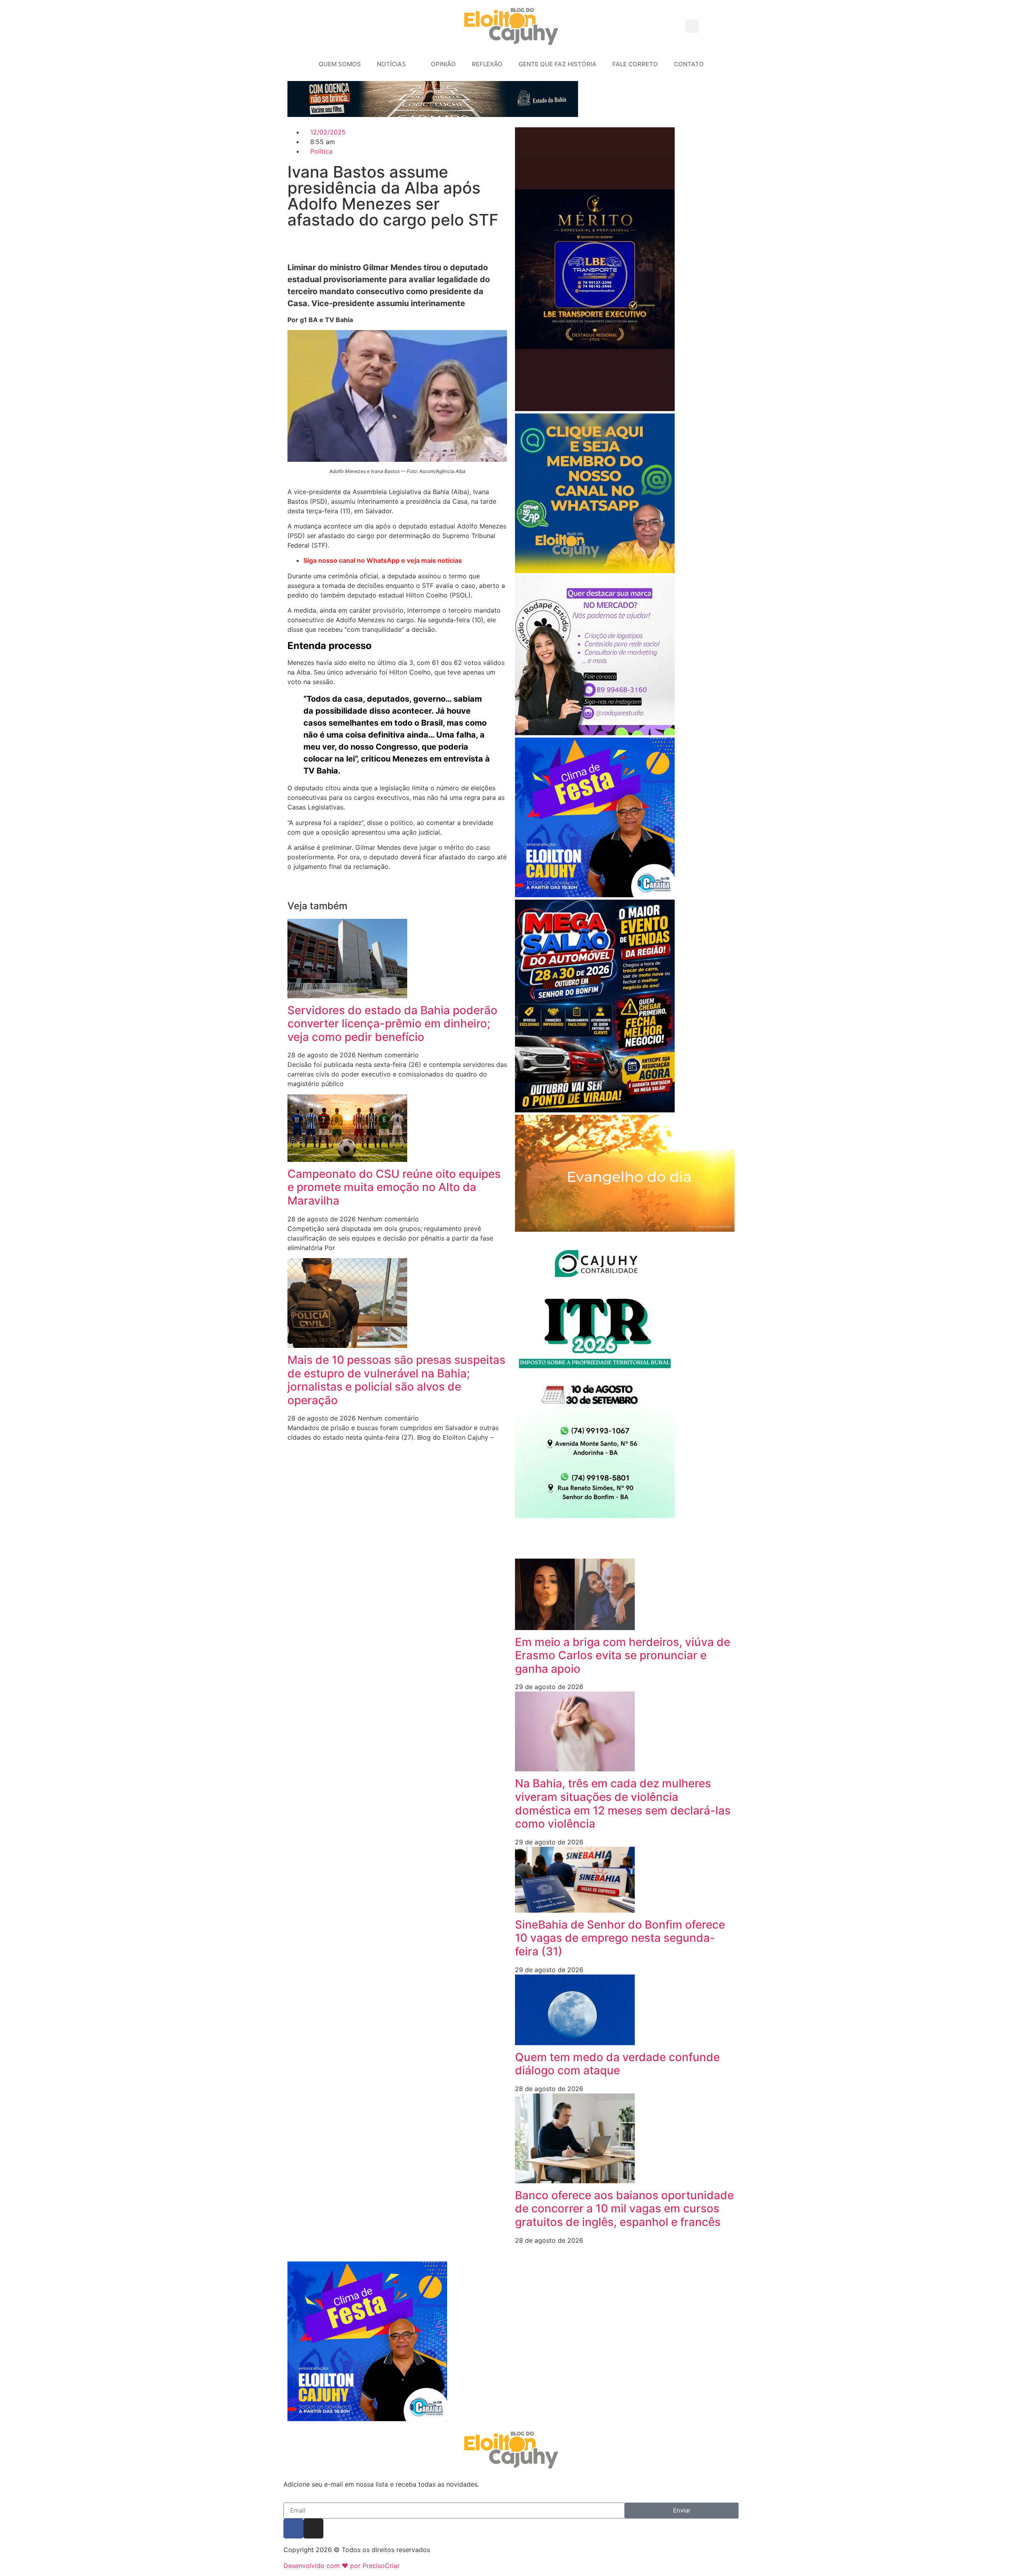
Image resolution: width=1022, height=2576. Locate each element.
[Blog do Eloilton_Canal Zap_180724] (595, 571)
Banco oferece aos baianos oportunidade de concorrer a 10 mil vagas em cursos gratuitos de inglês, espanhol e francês (624, 2209)
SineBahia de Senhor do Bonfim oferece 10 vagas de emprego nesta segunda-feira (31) (620, 1938)
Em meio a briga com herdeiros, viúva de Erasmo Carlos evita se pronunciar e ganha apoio (623, 1655)
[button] (692, 26)
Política (321, 151)
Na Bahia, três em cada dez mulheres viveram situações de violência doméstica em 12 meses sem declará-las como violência (623, 1803)
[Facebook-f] (293, 2529)
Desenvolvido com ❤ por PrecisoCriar (342, 2566)
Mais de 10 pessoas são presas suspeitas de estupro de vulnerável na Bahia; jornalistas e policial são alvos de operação (396, 1380)
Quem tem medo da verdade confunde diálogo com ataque (617, 2064)
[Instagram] (313, 2529)
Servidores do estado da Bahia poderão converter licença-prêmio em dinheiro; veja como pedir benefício (392, 1024)
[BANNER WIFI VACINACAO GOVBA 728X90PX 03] (433, 115)
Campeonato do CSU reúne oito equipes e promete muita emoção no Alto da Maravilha (394, 1187)
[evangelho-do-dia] (625, 1229)
